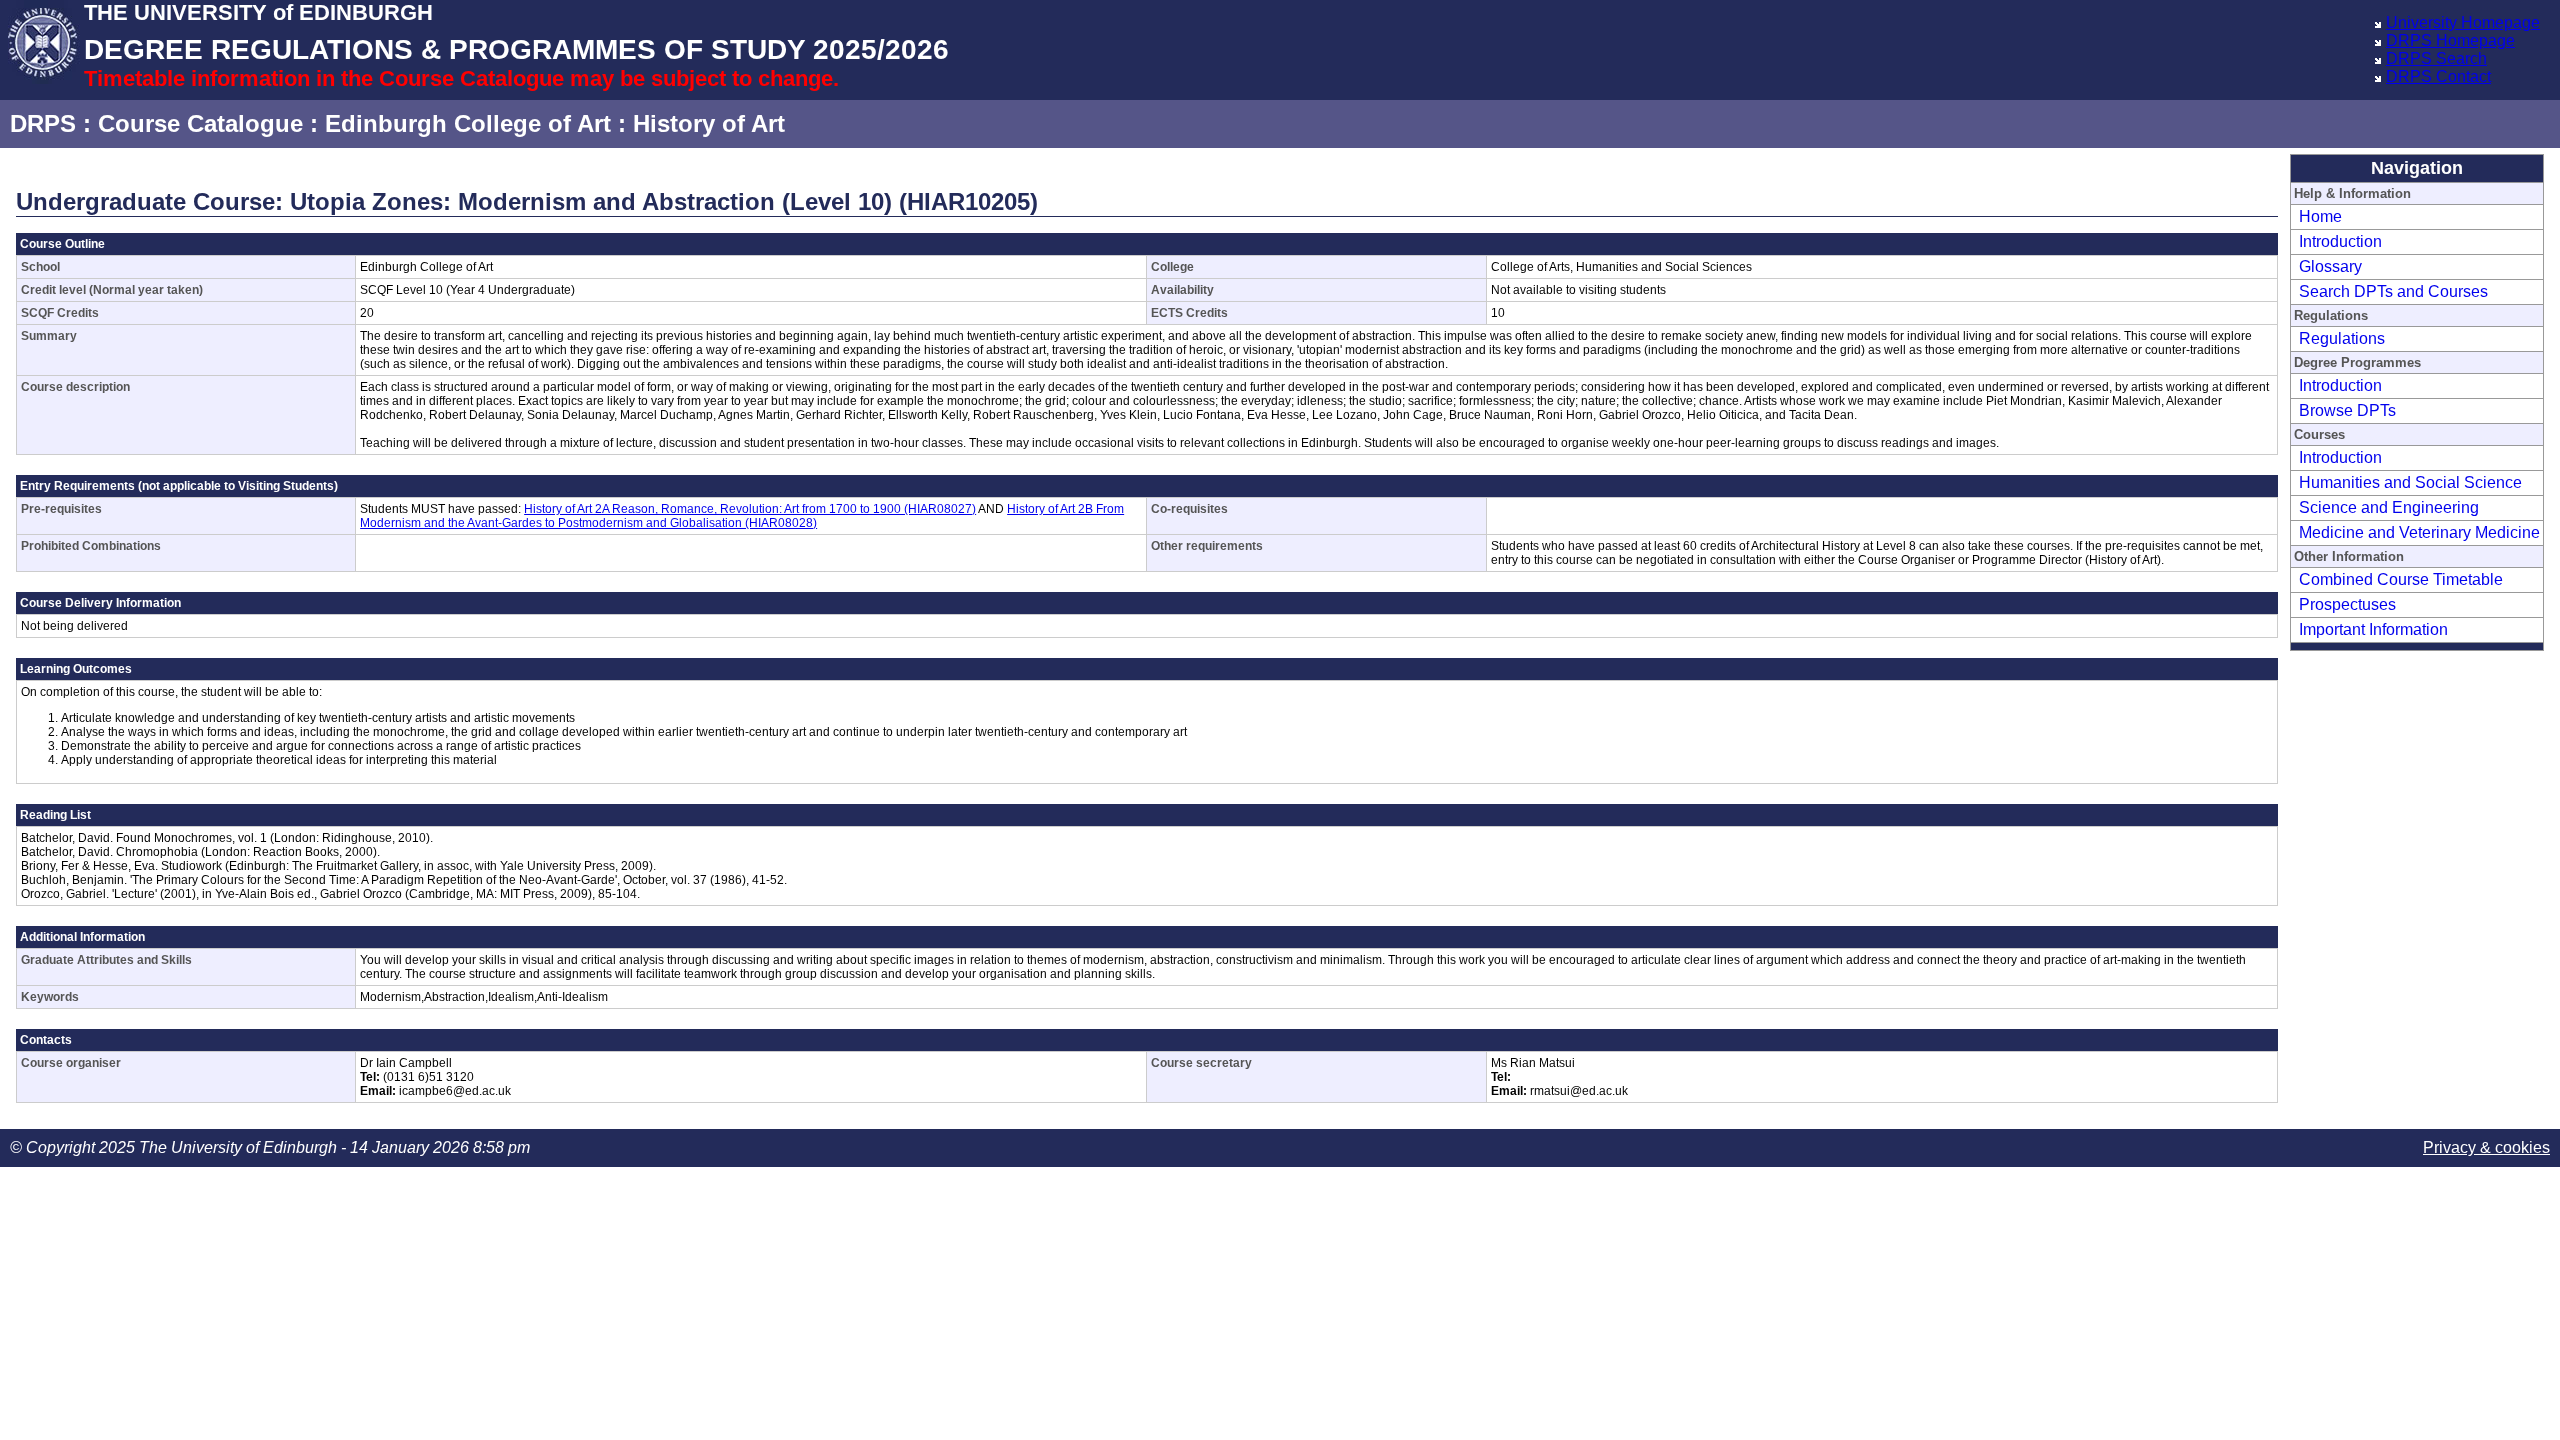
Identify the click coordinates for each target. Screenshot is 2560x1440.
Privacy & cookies (2486, 1147)
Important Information (2373, 629)
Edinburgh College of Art (468, 123)
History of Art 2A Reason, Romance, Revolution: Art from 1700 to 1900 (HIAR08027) (750, 509)
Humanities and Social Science (2410, 482)
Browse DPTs (2347, 410)
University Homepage (2463, 22)
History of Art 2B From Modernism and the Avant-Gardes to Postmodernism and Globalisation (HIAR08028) (742, 516)
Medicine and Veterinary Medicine (2419, 532)
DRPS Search (2436, 58)
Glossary (2330, 266)
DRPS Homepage (2450, 40)
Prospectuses (2347, 604)
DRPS (43, 123)
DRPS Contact (2438, 76)
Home (2320, 216)
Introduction (2340, 241)
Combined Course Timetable (2401, 579)
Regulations (2342, 338)
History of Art (709, 123)
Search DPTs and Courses (2393, 291)
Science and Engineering (2389, 507)
